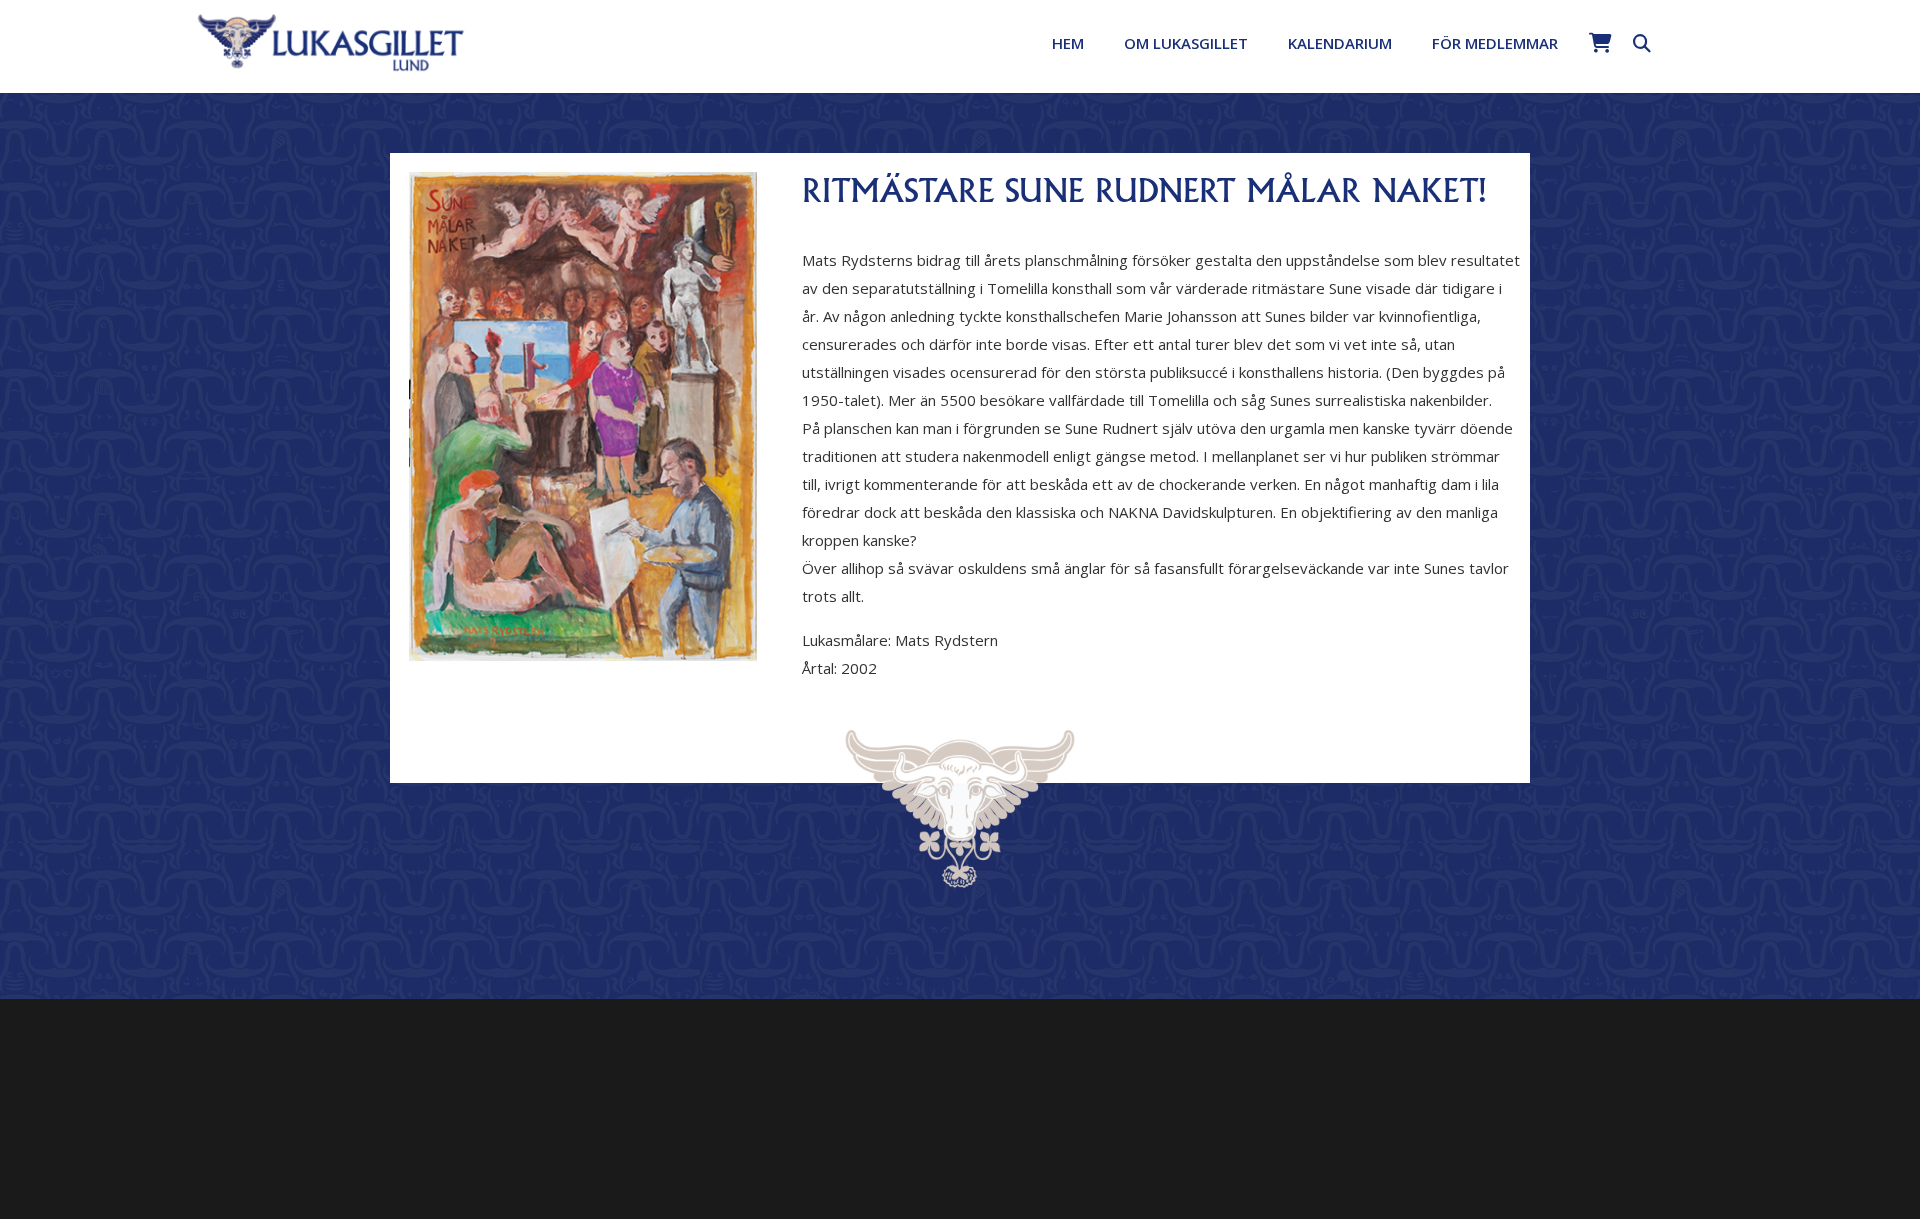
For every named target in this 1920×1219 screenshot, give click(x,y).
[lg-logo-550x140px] (331, 41)
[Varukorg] (1600, 43)
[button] (1262, 43)
